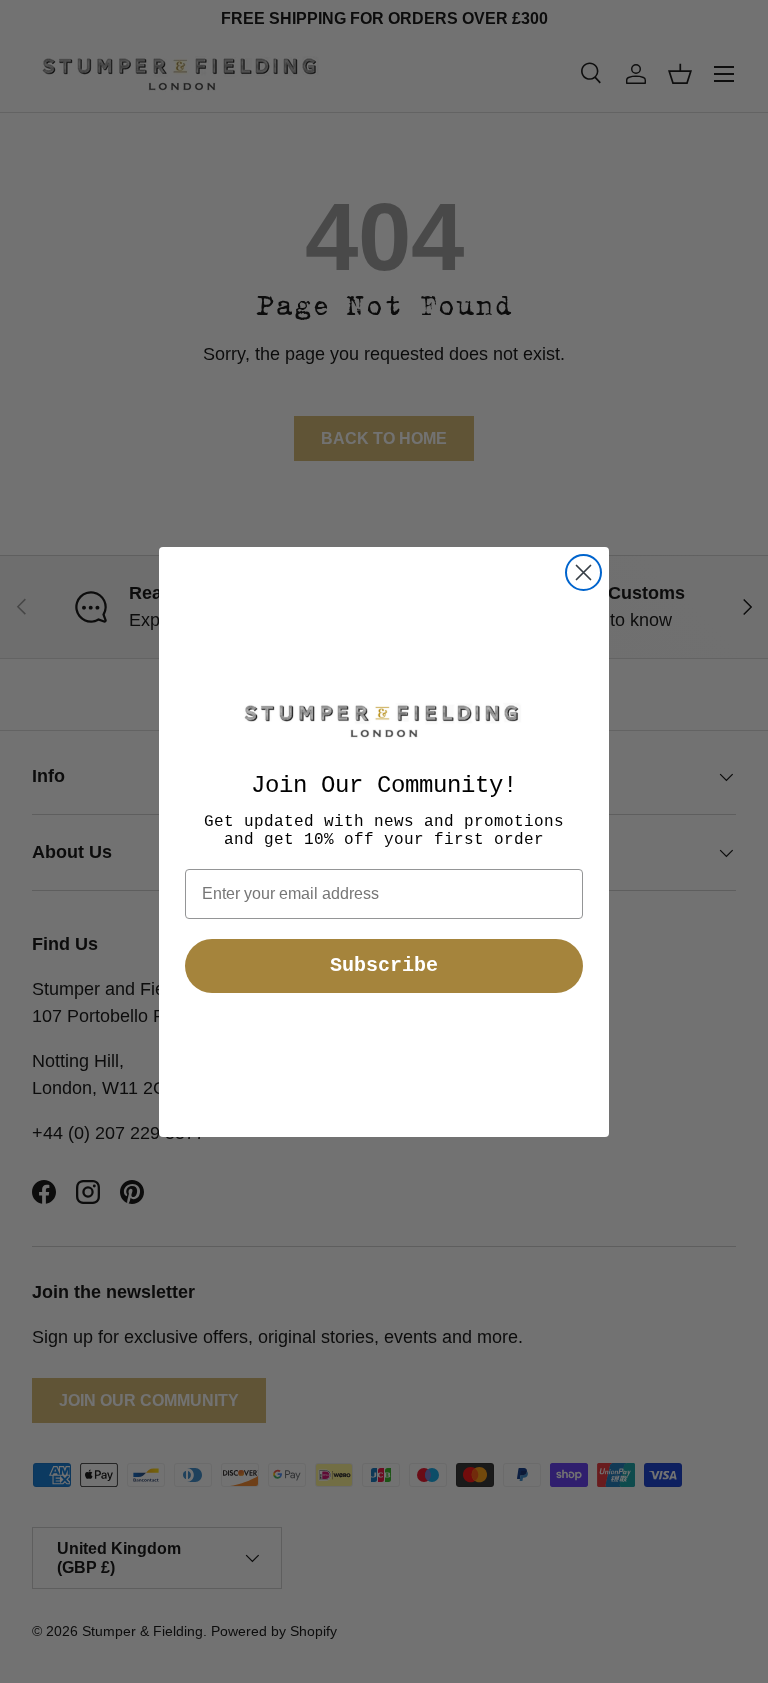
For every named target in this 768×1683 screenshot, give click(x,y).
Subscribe (384, 965)
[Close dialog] (583, 572)
